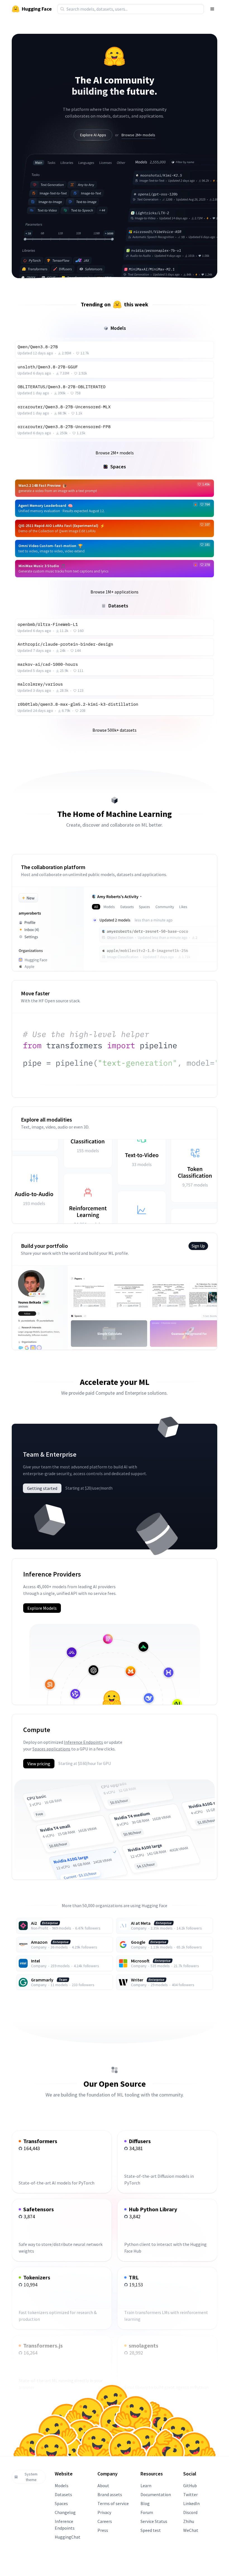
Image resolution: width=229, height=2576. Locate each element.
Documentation (156, 2494)
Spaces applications (51, 1749)
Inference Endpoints (84, 1742)
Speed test (151, 2530)
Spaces (61, 2503)
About (103, 2486)
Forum (147, 2512)
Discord (190, 2512)
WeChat (191, 2530)
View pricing (39, 1764)
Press (103, 2530)
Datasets (63, 2494)
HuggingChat (68, 2537)
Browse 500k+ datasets (115, 730)
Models (62, 2486)
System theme (31, 2477)
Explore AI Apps (93, 135)
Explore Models (42, 1608)
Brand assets (110, 2494)
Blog (145, 2503)
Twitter (190, 2494)
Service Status (154, 2521)
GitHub (190, 2486)
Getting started (42, 1488)
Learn (146, 2486)
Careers (105, 2521)
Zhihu (189, 2521)
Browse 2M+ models (138, 135)
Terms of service (113, 2503)
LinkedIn (191, 2503)
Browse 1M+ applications (115, 592)
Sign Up (198, 1246)
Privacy (104, 2512)
